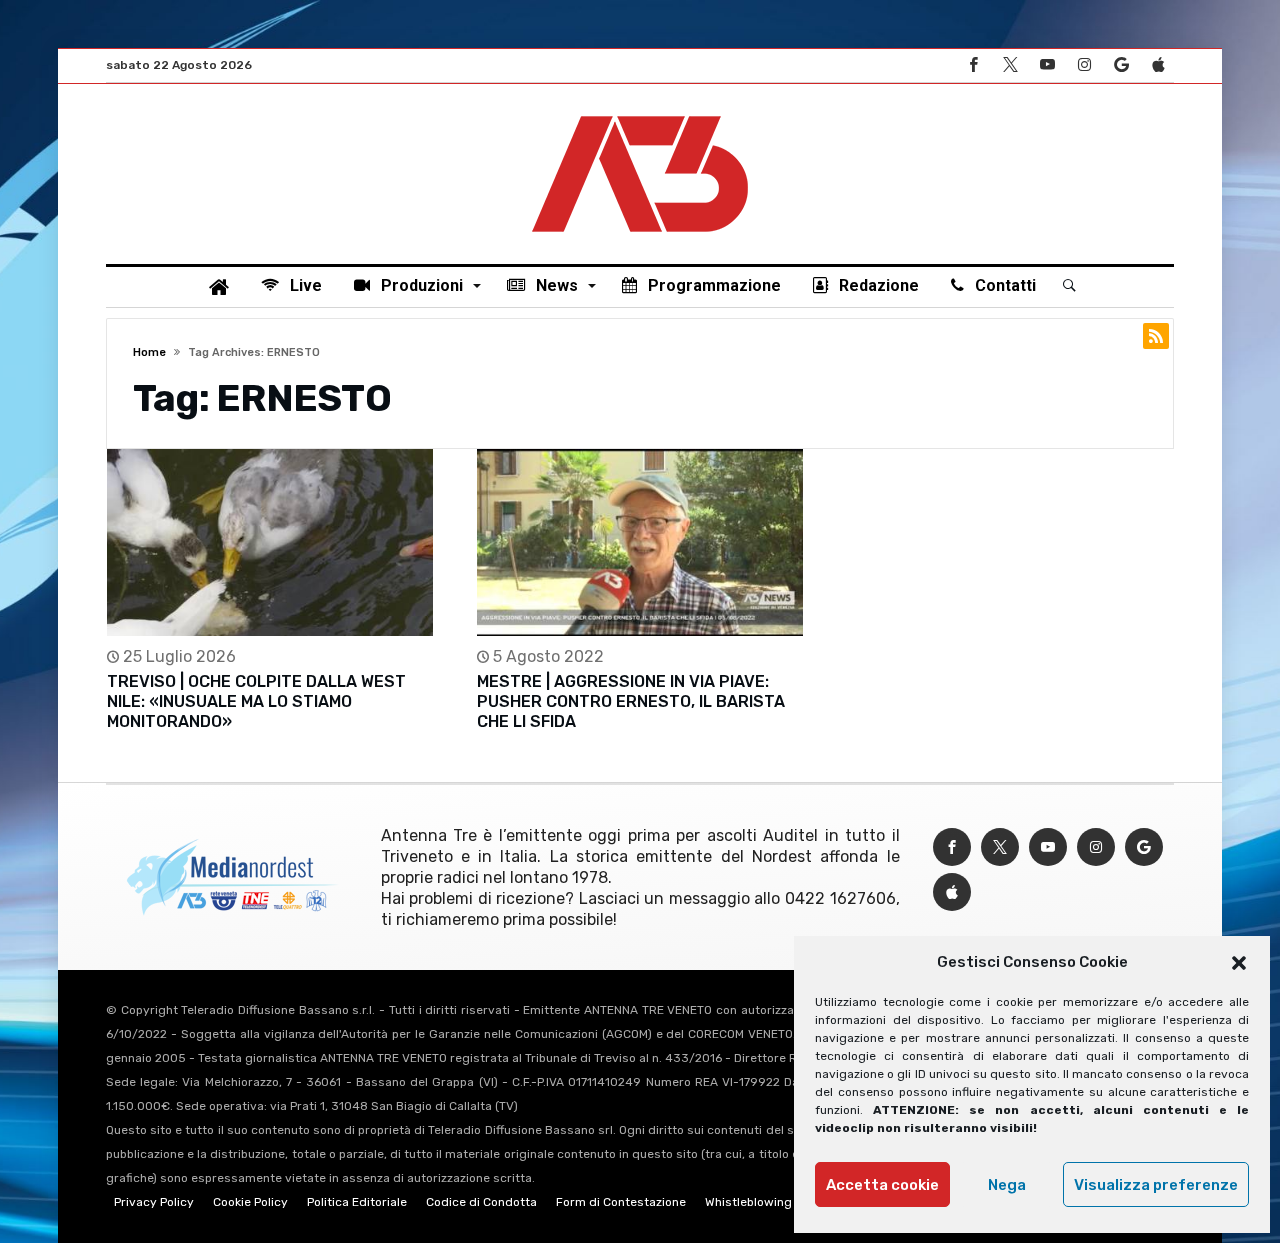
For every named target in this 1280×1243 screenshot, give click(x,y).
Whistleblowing (748, 1202)
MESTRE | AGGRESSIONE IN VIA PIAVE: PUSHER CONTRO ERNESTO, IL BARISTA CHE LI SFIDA (631, 701)
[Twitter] (1010, 65)
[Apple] (1158, 65)
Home (149, 352)
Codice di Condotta (481, 1202)
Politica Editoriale (357, 1202)
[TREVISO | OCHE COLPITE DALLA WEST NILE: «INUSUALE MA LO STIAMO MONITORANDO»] (270, 542)
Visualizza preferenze (1156, 1185)
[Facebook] (973, 65)
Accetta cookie (882, 1185)
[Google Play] (1121, 65)
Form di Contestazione (621, 1202)
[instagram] (1084, 65)
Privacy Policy (154, 1202)
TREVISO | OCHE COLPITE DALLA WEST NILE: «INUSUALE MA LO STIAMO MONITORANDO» (256, 701)
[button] (1239, 963)
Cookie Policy (250, 1202)
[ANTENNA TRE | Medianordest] (640, 114)
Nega (1007, 1185)
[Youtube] (1047, 65)
